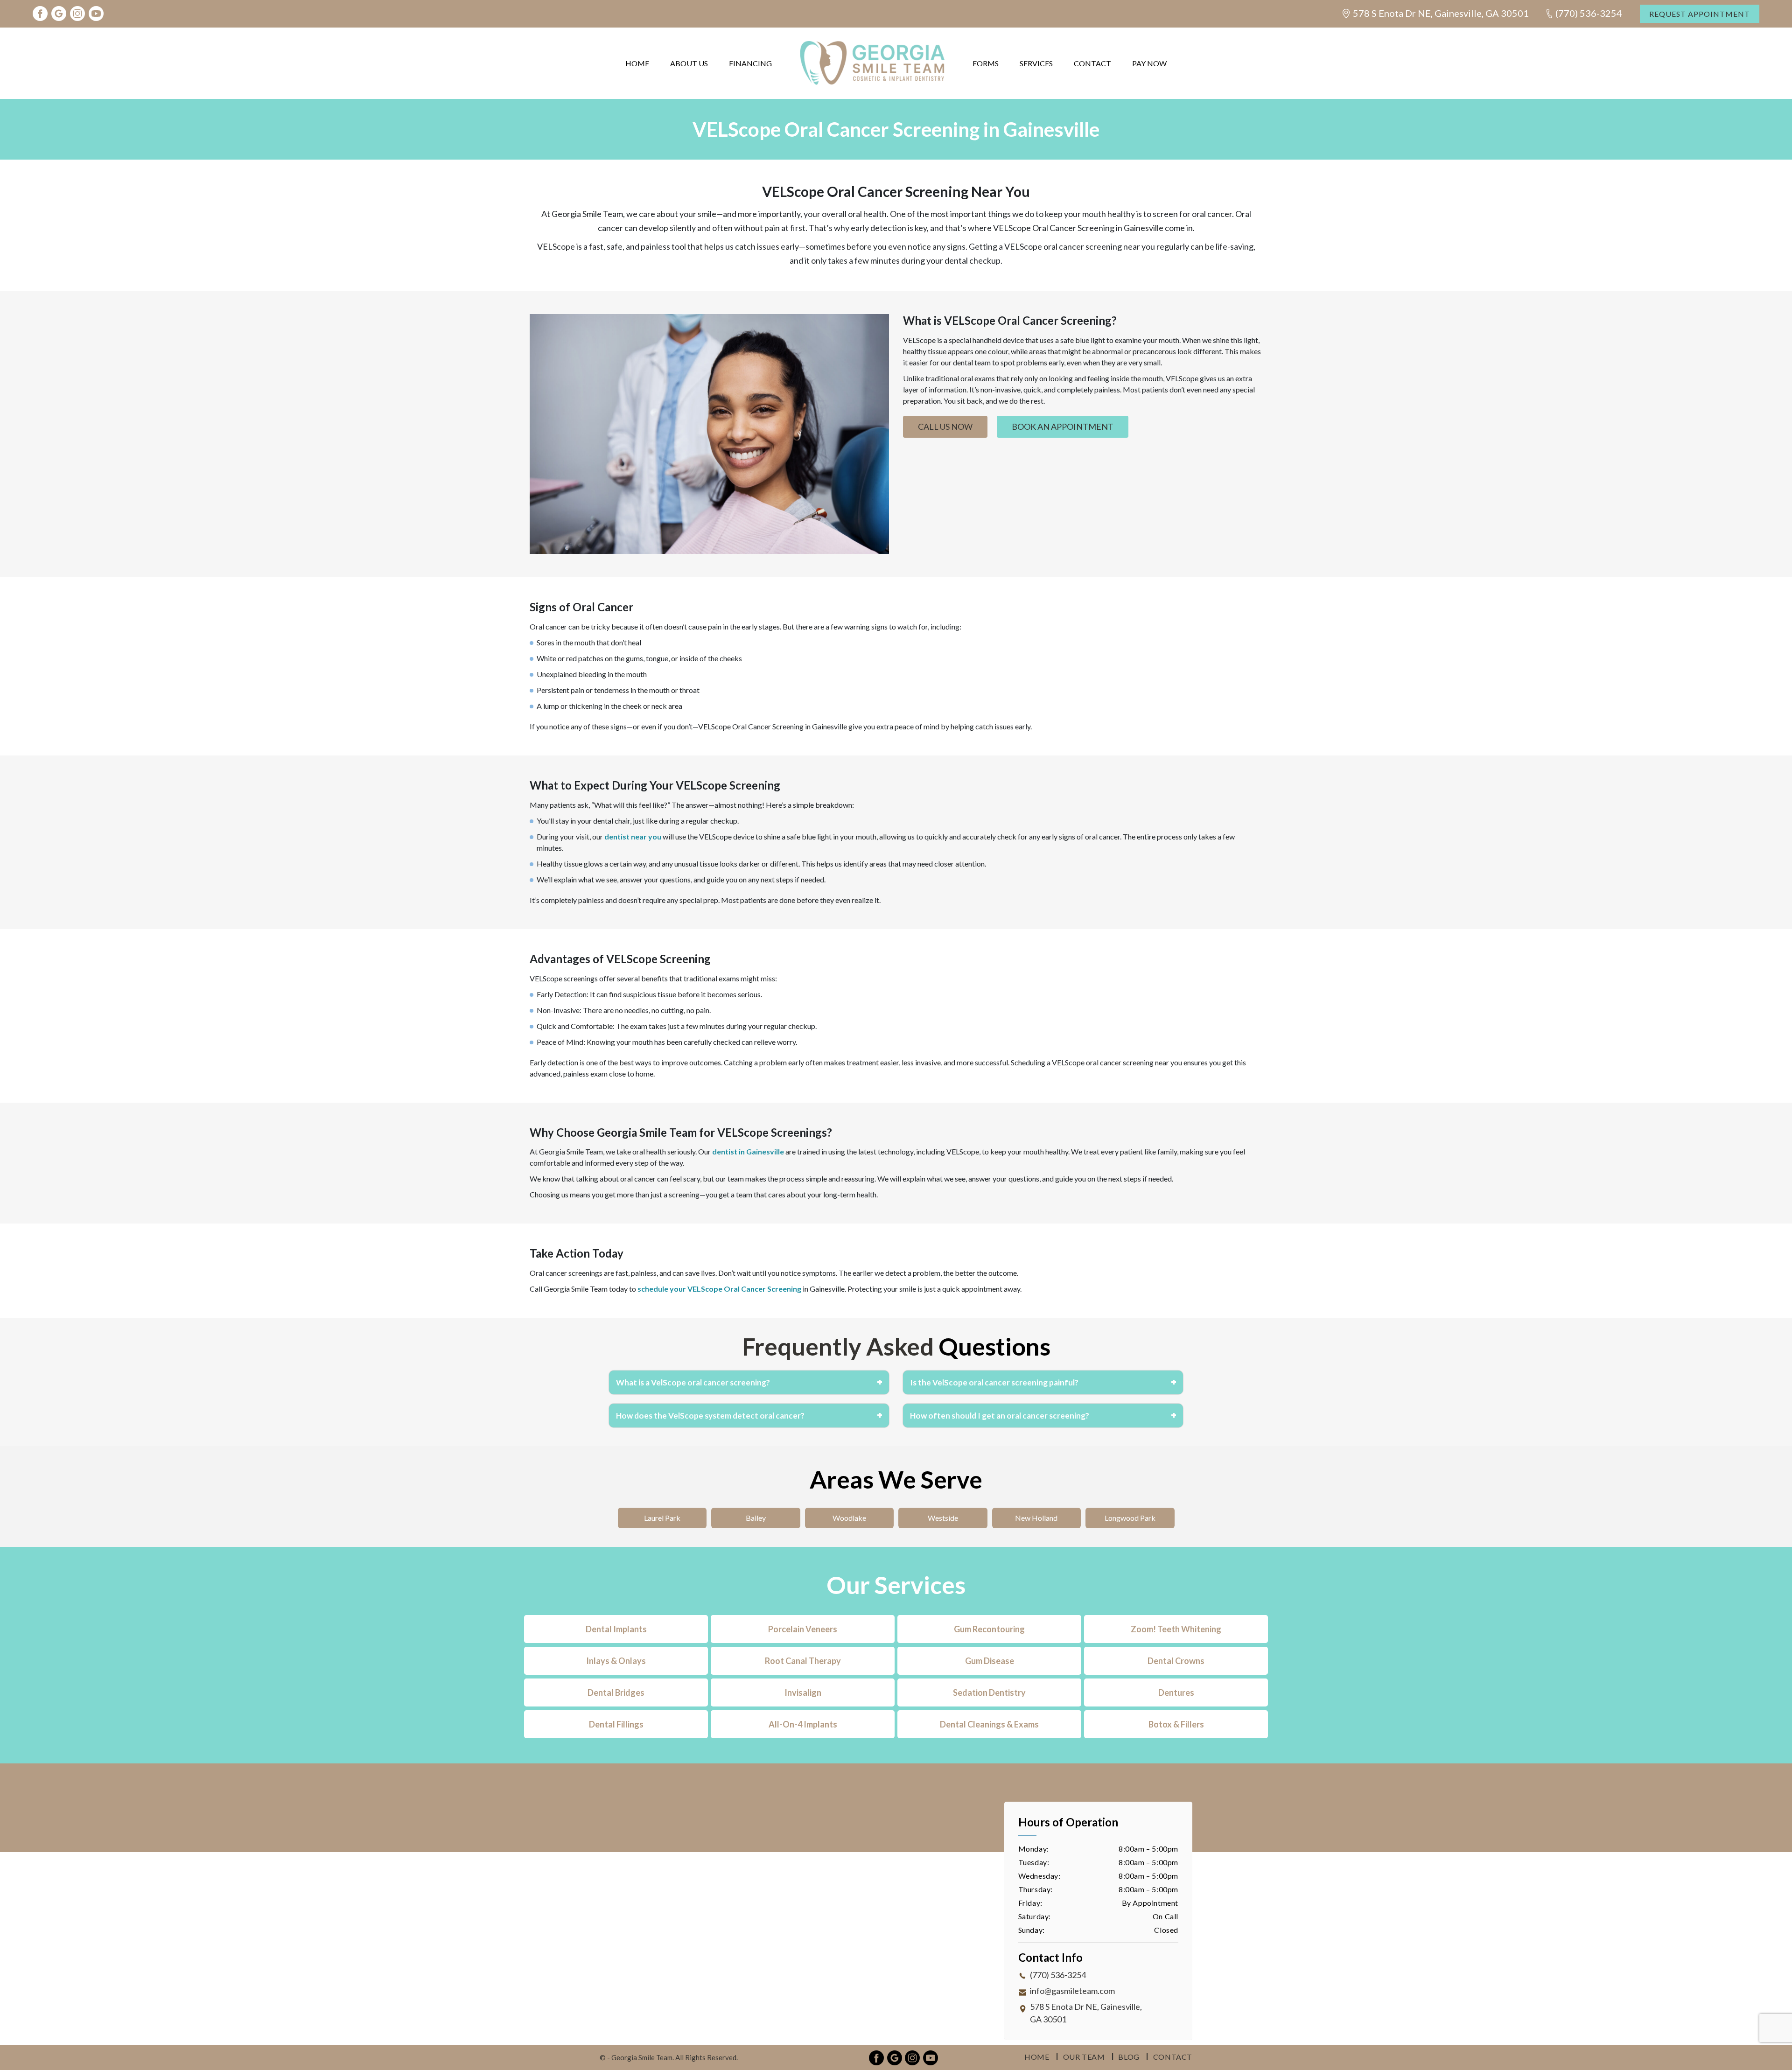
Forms (986, 63)
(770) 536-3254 (1589, 13)
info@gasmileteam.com (1072, 1991)
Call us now (945, 427)
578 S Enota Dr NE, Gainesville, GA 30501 (1441, 13)
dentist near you (633, 836)
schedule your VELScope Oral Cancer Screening (719, 1289)
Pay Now (1149, 63)
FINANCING (750, 63)
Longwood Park (1130, 1518)
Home (637, 63)
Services (1036, 63)
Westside (943, 1518)
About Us (689, 63)
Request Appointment (1700, 14)
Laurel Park (662, 1518)
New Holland (1036, 1518)
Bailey (756, 1518)
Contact (1092, 63)
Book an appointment (1063, 427)
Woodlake (849, 1518)
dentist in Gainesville (748, 1151)
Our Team (1084, 2057)
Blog (1129, 2057)
